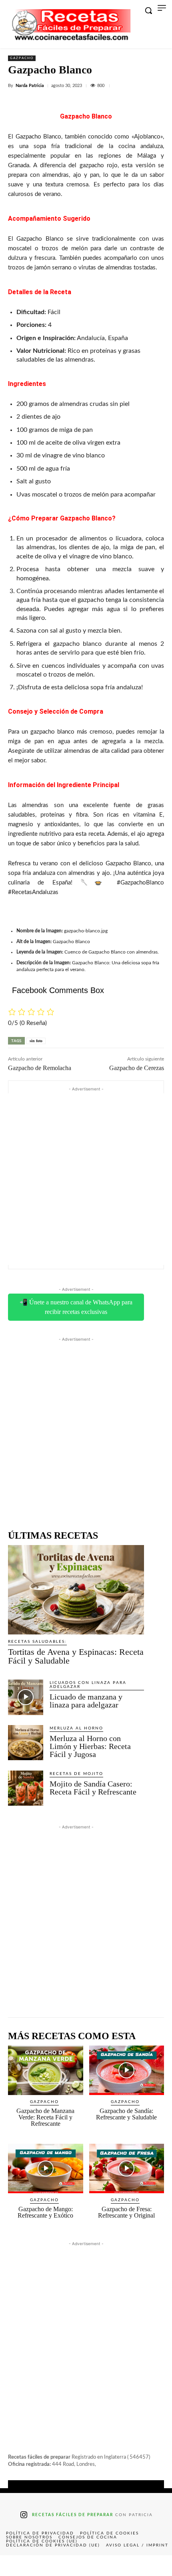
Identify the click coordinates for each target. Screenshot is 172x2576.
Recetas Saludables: (37, 1642)
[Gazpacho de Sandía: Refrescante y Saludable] (127, 2070)
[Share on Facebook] (17, 2566)
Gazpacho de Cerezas (137, 1068)
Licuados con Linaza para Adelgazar (88, 1685)
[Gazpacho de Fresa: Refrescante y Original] (127, 2168)
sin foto (36, 1041)
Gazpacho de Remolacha (40, 1068)
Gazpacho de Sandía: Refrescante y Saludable (126, 2114)
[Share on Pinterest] (86, 2566)
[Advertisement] (86, 1179)
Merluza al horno (76, 1728)
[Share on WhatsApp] (120, 2566)
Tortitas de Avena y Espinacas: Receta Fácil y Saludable (76, 1656)
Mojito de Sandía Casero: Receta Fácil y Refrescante (93, 1788)
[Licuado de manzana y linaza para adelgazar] (26, 1697)
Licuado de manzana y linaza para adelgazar (86, 1701)
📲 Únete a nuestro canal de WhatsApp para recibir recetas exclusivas (76, 1307)
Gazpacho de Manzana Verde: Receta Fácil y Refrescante (45, 2117)
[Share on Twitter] (52, 2566)
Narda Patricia (30, 86)
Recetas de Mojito (76, 1774)
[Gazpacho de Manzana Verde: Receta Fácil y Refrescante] (46, 2070)
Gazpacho (22, 58)
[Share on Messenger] (155, 2566)
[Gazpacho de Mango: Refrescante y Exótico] (46, 2168)
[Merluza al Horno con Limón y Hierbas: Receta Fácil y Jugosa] (26, 1743)
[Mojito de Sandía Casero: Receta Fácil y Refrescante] (26, 1788)
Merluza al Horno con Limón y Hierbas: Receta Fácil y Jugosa (90, 1746)
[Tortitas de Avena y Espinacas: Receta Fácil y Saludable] (76, 1590)
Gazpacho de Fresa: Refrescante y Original (126, 2212)
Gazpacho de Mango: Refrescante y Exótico (45, 2212)
